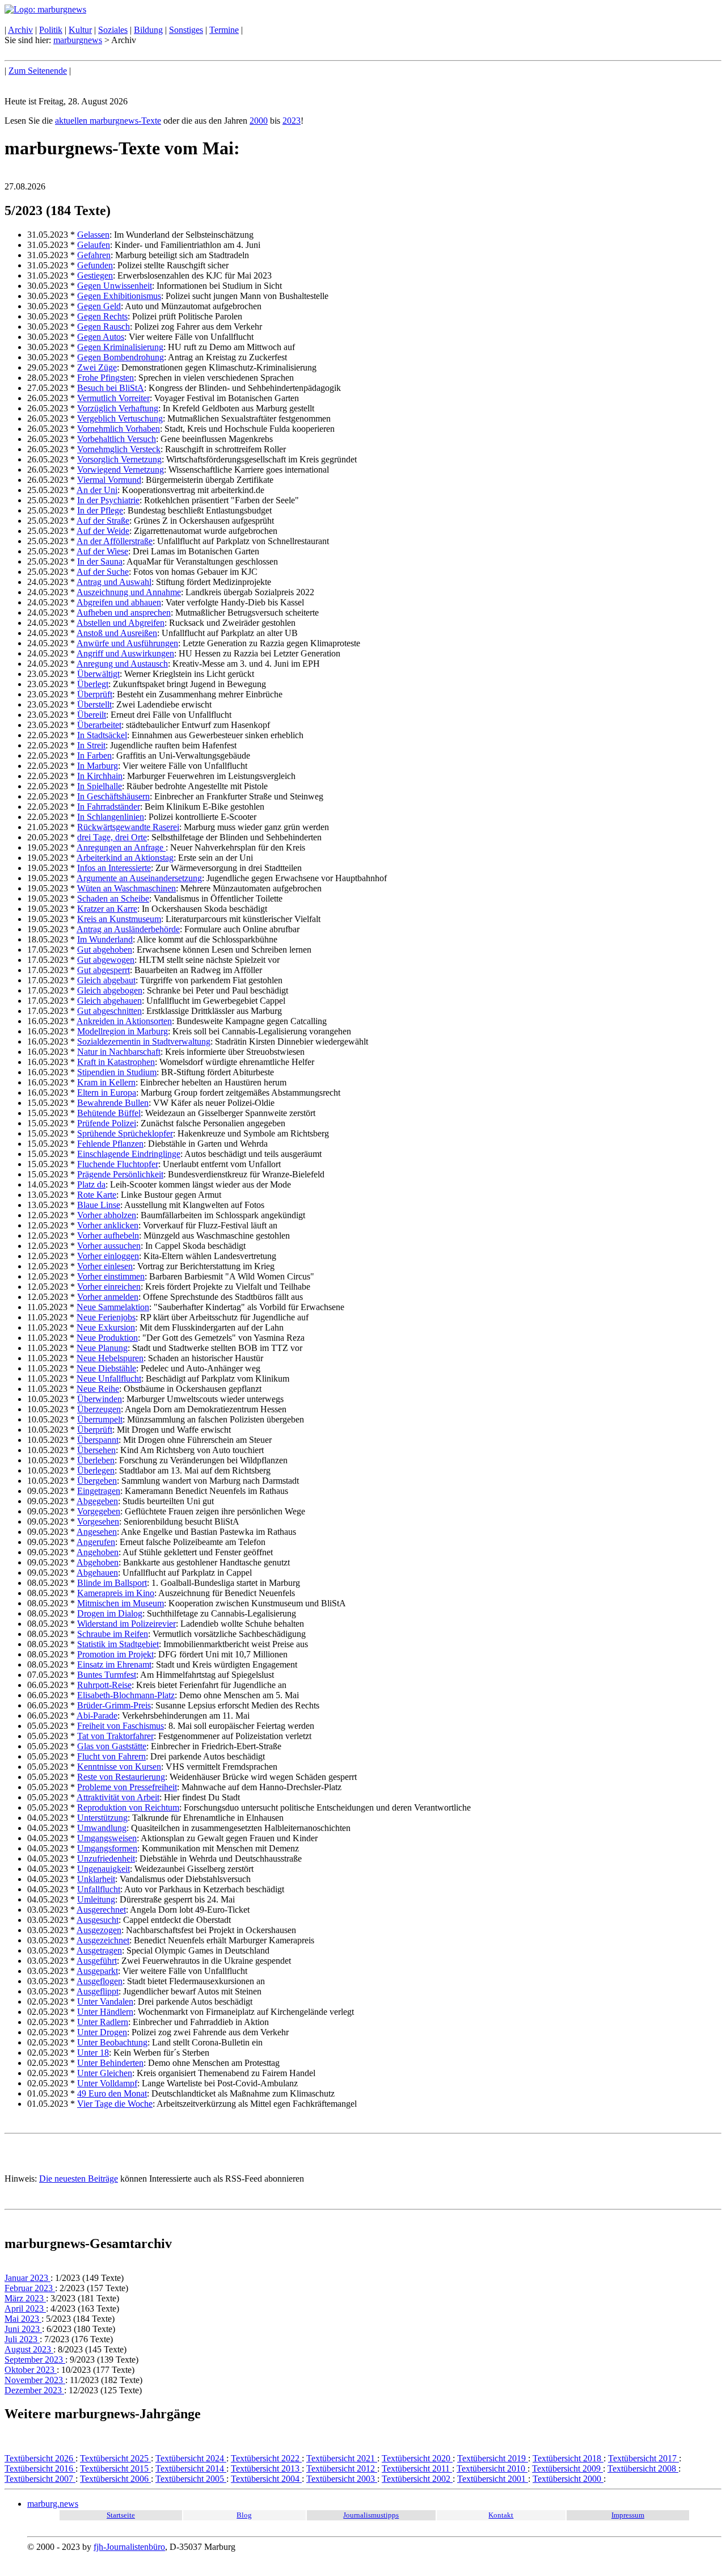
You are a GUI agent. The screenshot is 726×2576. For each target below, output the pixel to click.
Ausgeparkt (97, 1971)
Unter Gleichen (105, 2073)
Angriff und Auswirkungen (125, 653)
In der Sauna (100, 561)
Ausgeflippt (98, 1991)
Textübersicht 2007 (40, 2479)
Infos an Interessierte (114, 868)
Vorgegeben (99, 1511)
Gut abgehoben (105, 950)
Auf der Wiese (102, 551)
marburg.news (53, 2504)
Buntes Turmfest (107, 1675)
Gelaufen (94, 245)
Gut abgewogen (106, 960)
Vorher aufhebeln (108, 1236)
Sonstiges (186, 30)
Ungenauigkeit (104, 1869)
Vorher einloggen (108, 1256)
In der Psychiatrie (108, 500)
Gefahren (94, 255)
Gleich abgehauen (109, 1001)
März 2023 (25, 2298)
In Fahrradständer (109, 807)
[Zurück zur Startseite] (45, 9)
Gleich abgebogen (110, 990)
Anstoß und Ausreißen (117, 633)
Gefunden (95, 265)
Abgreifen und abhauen (119, 602)
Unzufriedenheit (106, 1859)
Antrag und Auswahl (114, 582)
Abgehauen (97, 1573)
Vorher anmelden (108, 1297)
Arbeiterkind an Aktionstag (125, 858)
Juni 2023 (23, 2329)
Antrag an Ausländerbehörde (128, 929)
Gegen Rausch (104, 327)
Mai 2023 (23, 2319)
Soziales (113, 30)
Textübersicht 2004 (266, 2479)
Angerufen (96, 1542)
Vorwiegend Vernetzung (121, 470)
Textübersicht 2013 (266, 2468)
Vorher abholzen (107, 1215)
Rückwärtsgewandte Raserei (128, 827)
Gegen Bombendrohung (121, 357)
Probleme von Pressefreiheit (127, 1787)
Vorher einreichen (109, 1287)
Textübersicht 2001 (493, 2479)
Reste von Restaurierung (121, 1777)
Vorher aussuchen (109, 1246)
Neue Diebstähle (106, 1368)
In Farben (94, 755)
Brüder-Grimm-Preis (114, 1705)
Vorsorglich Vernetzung (119, 459)
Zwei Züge (97, 367)
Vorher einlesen (105, 1266)
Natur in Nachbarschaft (119, 1052)
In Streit (91, 745)
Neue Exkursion (106, 1327)
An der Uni (97, 490)
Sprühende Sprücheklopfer (125, 1133)
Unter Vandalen (105, 2002)
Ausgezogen (99, 1930)
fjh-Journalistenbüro (129, 2547)
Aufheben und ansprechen (124, 613)
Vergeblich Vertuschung (120, 418)
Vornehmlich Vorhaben (119, 429)
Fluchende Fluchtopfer (118, 1164)
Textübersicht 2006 (115, 2479)
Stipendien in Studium (117, 1072)
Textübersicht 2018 (568, 2458)
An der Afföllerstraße (115, 541)
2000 (259, 121)
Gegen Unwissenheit (115, 286)
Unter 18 (93, 2053)
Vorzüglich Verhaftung (118, 408)
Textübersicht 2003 (342, 2479)
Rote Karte (97, 1195)
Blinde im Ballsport (112, 1583)
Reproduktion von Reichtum (128, 1807)
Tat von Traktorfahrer (115, 1736)
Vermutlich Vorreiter (113, 398)
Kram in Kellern (106, 1082)
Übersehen (96, 1450)
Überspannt (98, 1440)
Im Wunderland (105, 939)
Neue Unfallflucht (109, 1379)
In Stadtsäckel (102, 735)
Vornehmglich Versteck (119, 449)
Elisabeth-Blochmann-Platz (126, 1695)
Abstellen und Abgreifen (121, 623)
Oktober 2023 (31, 2370)
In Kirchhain (100, 776)
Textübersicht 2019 (493, 2458)
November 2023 (35, 2380)
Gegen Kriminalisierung (120, 347)
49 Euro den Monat (112, 2093)
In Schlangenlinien (111, 817)
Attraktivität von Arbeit (118, 1797)
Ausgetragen (99, 1950)
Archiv (20, 30)
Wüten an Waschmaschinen (126, 888)
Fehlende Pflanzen (110, 1144)
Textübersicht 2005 (191, 2479)
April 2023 (25, 2308)
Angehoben (98, 1552)
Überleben (96, 1460)
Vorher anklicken (108, 1225)
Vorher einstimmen (111, 1276)
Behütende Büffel (109, 1113)
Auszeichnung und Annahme (129, 592)
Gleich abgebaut (106, 980)
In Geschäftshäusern (113, 796)
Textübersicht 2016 (40, 2468)
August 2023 (29, 2349)
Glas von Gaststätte (112, 1746)
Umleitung (96, 1899)
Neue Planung (102, 1348)
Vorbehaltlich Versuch (117, 439)
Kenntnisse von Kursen (119, 1767)
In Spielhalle (100, 786)
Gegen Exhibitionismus (119, 296)
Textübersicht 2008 (643, 2468)
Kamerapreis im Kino (116, 1593)
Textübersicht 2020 (417, 2458)
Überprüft (95, 694)
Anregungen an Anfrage (121, 847)
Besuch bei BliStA (111, 388)
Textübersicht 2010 (492, 2468)
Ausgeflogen (100, 1981)
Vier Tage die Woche (115, 2104)
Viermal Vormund (109, 480)
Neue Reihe (98, 1389)
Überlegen (96, 1470)
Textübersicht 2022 (266, 2458)
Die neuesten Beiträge (79, 2179)
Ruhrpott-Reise (104, 1685)
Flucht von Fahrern (111, 1756)
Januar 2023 (28, 2278)
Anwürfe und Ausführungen (127, 643)
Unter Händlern (105, 2012)
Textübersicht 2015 (115, 2468)
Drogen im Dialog (110, 1613)
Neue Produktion (107, 1338)
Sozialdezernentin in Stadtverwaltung (144, 1041)
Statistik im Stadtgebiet (118, 1644)
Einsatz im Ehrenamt (114, 1664)
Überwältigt (98, 674)
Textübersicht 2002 (417, 2479)
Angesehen (97, 1532)
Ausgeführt (97, 1961)
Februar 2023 (30, 2288)
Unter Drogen (102, 2032)
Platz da (91, 1184)
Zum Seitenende (38, 71)
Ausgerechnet (101, 1910)
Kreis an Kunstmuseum (119, 919)
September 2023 (35, 2360)
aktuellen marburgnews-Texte (108, 121)
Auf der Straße (103, 521)
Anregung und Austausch (122, 664)
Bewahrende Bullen (113, 1103)
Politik (51, 30)
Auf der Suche (103, 572)
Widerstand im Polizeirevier (126, 1624)
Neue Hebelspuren (110, 1358)
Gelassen (93, 235)
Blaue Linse (99, 1205)
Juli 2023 (22, 2339)
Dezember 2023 (34, 2390)
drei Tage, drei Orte (112, 837)
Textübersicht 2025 (115, 2458)
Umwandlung (102, 1828)
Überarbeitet (99, 725)
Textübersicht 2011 (417, 2468)
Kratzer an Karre (107, 909)
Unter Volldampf (107, 2083)
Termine (224, 30)
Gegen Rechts (102, 316)
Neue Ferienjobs (106, 1317)
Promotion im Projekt (115, 1654)
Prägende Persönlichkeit (120, 1174)
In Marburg (98, 766)
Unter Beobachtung (112, 2042)
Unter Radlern (103, 2022)
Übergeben (97, 1481)
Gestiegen (95, 275)
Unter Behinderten (110, 2063)
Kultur (80, 30)
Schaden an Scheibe (113, 898)
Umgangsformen (107, 1848)
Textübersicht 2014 (191, 2468)
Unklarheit (96, 1879)
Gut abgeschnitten (109, 1011)
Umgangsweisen (107, 1838)
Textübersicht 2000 (568, 2479)
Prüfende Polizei (107, 1123)
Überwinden (100, 1399)
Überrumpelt (100, 1419)
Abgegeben (97, 1501)
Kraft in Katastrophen (116, 1062)
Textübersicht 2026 (40, 2458)
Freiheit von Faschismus (121, 1726)
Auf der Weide (103, 531)
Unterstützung (102, 1818)
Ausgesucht (98, 1920)
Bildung (148, 30)
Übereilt (92, 715)
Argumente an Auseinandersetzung (139, 878)
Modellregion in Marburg (123, 1031)
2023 (292, 121)
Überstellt (94, 704)
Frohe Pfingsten (105, 378)
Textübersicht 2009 (567, 2468)
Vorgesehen (98, 1521)
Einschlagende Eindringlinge (129, 1154)
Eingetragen (99, 1491)
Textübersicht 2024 (191, 2458)
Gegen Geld (99, 306)
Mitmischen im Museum (121, 1603)
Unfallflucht (99, 1889)
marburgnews (78, 40)
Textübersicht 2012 (342, 2468)
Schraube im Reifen (113, 1634)
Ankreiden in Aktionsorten (124, 1021)
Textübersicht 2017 (643, 2458)
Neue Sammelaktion (113, 1307)
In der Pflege (100, 510)
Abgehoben (98, 1562)
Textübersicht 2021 (342, 2458)
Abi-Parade (97, 1716)
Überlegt (93, 684)
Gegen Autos (101, 337)
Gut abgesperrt (104, 970)
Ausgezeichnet (103, 1940)
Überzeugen (99, 1409)
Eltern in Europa (107, 1093)
